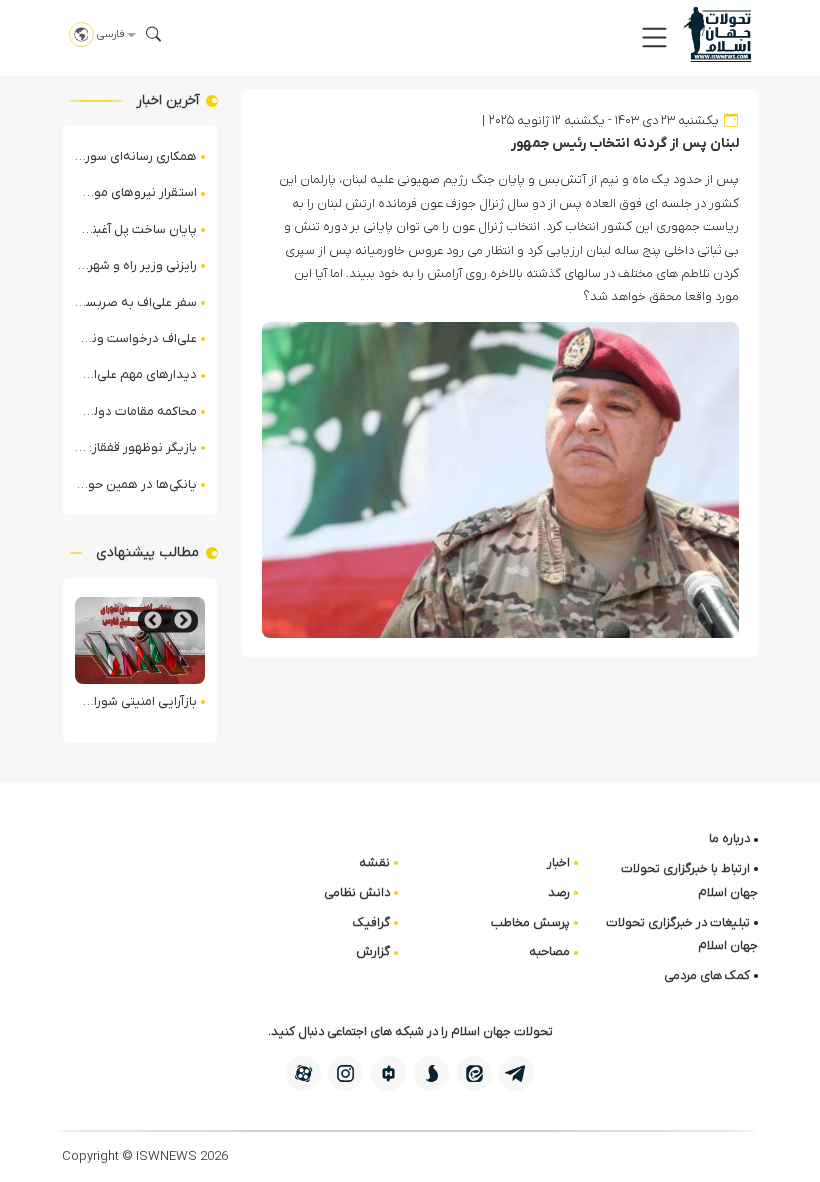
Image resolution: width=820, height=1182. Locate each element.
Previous (183, 620)
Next (153, 620)
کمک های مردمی (707, 975)
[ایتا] (474, 1073)
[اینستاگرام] (345, 1073)
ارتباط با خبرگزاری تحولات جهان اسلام (689, 880)
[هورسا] (388, 1073)
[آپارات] (303, 1073)
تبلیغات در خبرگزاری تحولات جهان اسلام (682, 934)
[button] (654, 37)
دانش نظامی (357, 892)
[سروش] (431, 1073)
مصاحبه (549, 951)
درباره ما (729, 838)
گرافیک (371, 922)
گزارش (373, 951)
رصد (559, 892)
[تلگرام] (516, 1073)
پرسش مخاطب (530, 922)
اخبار (558, 862)
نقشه (374, 862)
